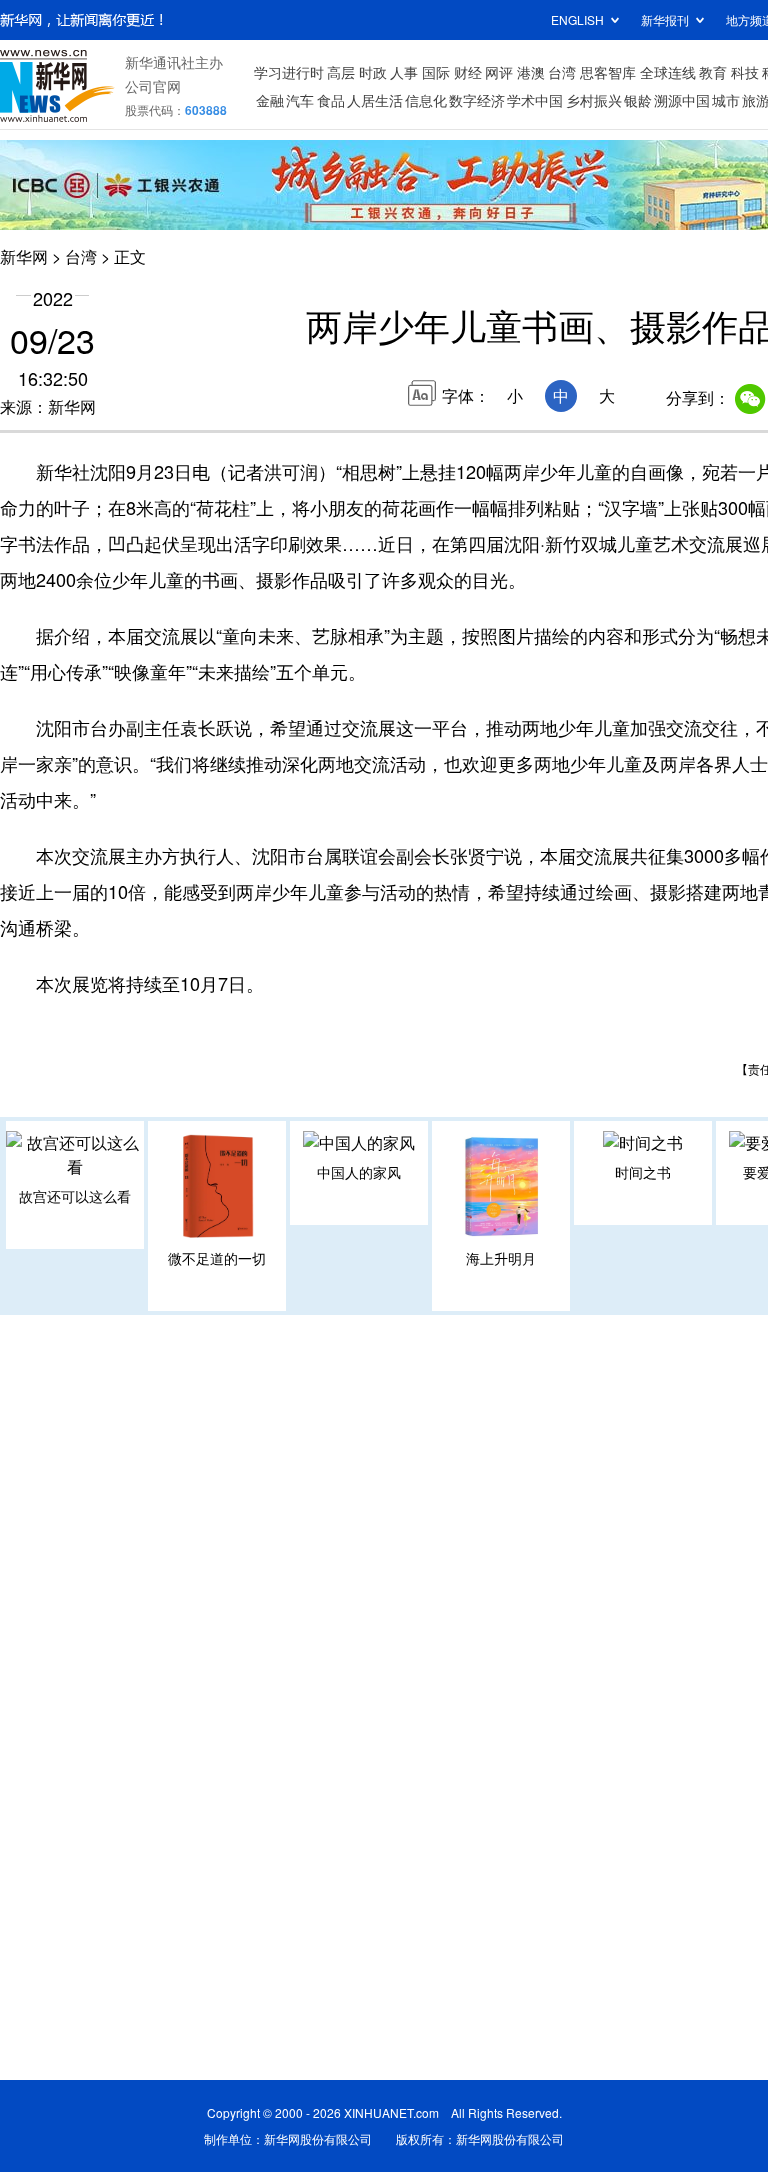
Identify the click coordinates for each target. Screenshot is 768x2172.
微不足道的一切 (217, 1258)
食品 (331, 100)
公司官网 (153, 86)
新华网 (24, 256)
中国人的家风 (359, 1172)
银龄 (638, 100)
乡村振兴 (594, 100)
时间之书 (643, 1172)
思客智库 (608, 72)
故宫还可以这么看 (75, 1196)
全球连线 (668, 72)
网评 (499, 72)
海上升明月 (501, 1258)
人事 (404, 72)
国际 (436, 72)
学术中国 (535, 100)
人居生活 (375, 100)
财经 (468, 72)
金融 (270, 100)
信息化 (426, 100)
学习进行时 (289, 72)
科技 (745, 72)
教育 (713, 72)
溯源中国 (682, 100)
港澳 (531, 72)
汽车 (300, 100)
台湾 (562, 72)
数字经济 (477, 100)
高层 (341, 72)
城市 (726, 100)
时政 (373, 72)
